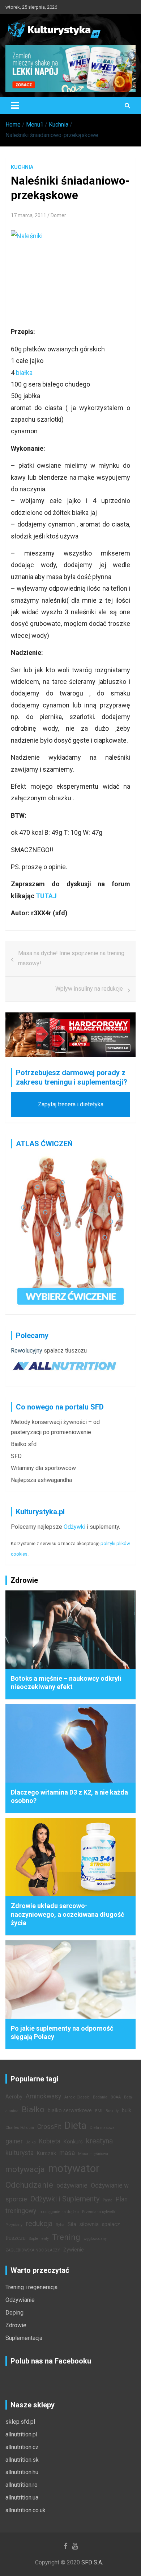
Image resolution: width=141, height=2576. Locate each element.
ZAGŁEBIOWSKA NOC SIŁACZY (33, 2250)
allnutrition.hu (22, 2472)
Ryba (60, 2225)
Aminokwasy (43, 2096)
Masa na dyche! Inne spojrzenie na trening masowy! (71, 958)
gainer (14, 2141)
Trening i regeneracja (31, 2287)
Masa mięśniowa (93, 2154)
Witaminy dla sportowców (43, 1468)
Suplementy (39, 2239)
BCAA (116, 2097)
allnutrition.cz (22, 2447)
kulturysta (20, 2153)
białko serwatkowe (70, 2111)
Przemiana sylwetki (99, 2212)
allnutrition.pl (21, 2434)
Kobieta (50, 2141)
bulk (127, 2111)
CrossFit (49, 2127)
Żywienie (74, 2250)
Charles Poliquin (20, 2128)
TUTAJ (46, 896)
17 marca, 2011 (29, 215)
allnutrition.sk (22, 2460)
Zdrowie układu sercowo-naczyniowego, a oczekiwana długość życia (67, 1914)
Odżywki (74, 1527)
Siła (72, 2224)
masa (67, 2153)
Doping (14, 2313)
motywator (74, 2168)
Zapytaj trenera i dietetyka (71, 1104)
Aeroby (14, 2097)
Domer (58, 215)
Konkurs (73, 2142)
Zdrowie (16, 2325)
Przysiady (14, 2225)
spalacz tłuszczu (65, 1351)
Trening (66, 2237)
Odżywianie (20, 2300)
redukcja (39, 2224)
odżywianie (72, 2185)
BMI (99, 2111)
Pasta (108, 2200)
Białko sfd (24, 1444)
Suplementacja (24, 2338)
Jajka (31, 2142)
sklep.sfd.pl (20, 2422)
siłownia (89, 2224)
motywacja (25, 2169)
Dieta (75, 2126)
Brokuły (112, 2111)
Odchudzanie (29, 2185)
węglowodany (95, 2239)
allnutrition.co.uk (25, 2510)
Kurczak (46, 2153)
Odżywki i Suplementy (65, 2199)
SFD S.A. (92, 2562)
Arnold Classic (77, 2097)
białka (24, 373)
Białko (33, 2109)
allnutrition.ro (22, 2485)
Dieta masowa (102, 2128)
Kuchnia (22, 167)
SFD (16, 1456)
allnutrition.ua (22, 2497)
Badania (100, 2097)
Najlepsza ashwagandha (41, 1480)
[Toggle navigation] (15, 106)
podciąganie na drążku (59, 2212)
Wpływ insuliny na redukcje (89, 989)
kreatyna (99, 2141)
